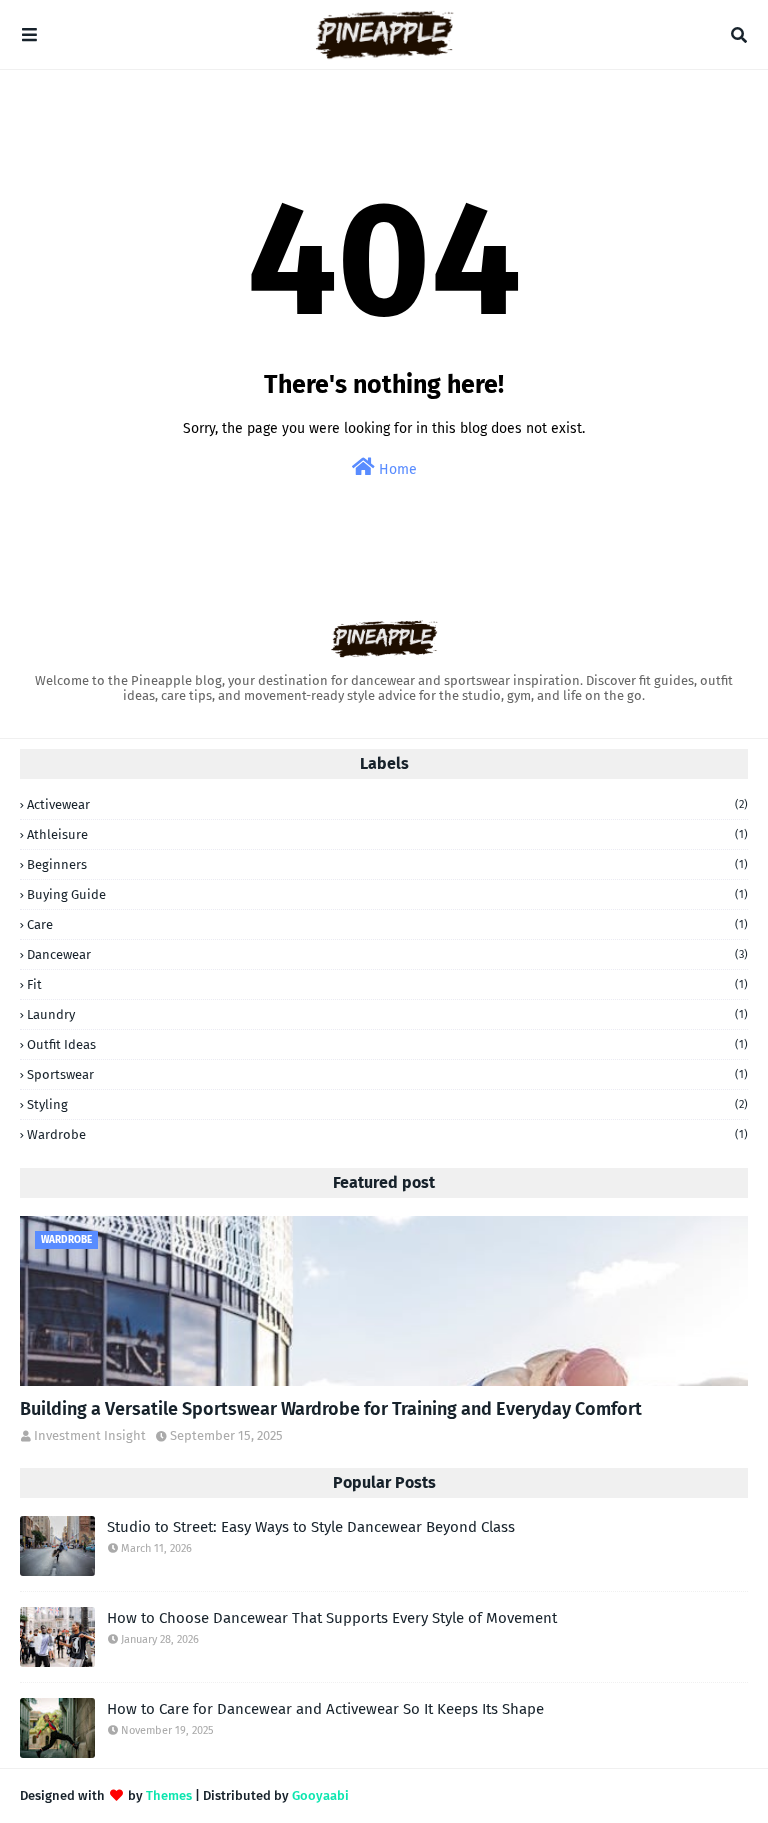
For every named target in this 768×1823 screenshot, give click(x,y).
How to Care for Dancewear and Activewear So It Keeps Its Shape (325, 1709)
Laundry (387, 1014)
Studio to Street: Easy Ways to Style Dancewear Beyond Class (311, 1527)
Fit (387, 984)
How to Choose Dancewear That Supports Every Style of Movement (332, 1618)
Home (396, 469)
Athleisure (387, 834)
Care (387, 924)
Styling (387, 1104)
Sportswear (387, 1074)
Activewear (387, 804)
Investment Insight (90, 1435)
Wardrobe (387, 1134)
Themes (169, 1795)
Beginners (387, 864)
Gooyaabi (320, 1795)
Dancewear (387, 954)
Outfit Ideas (387, 1044)
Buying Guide (387, 894)
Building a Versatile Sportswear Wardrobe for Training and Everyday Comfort (331, 1409)
